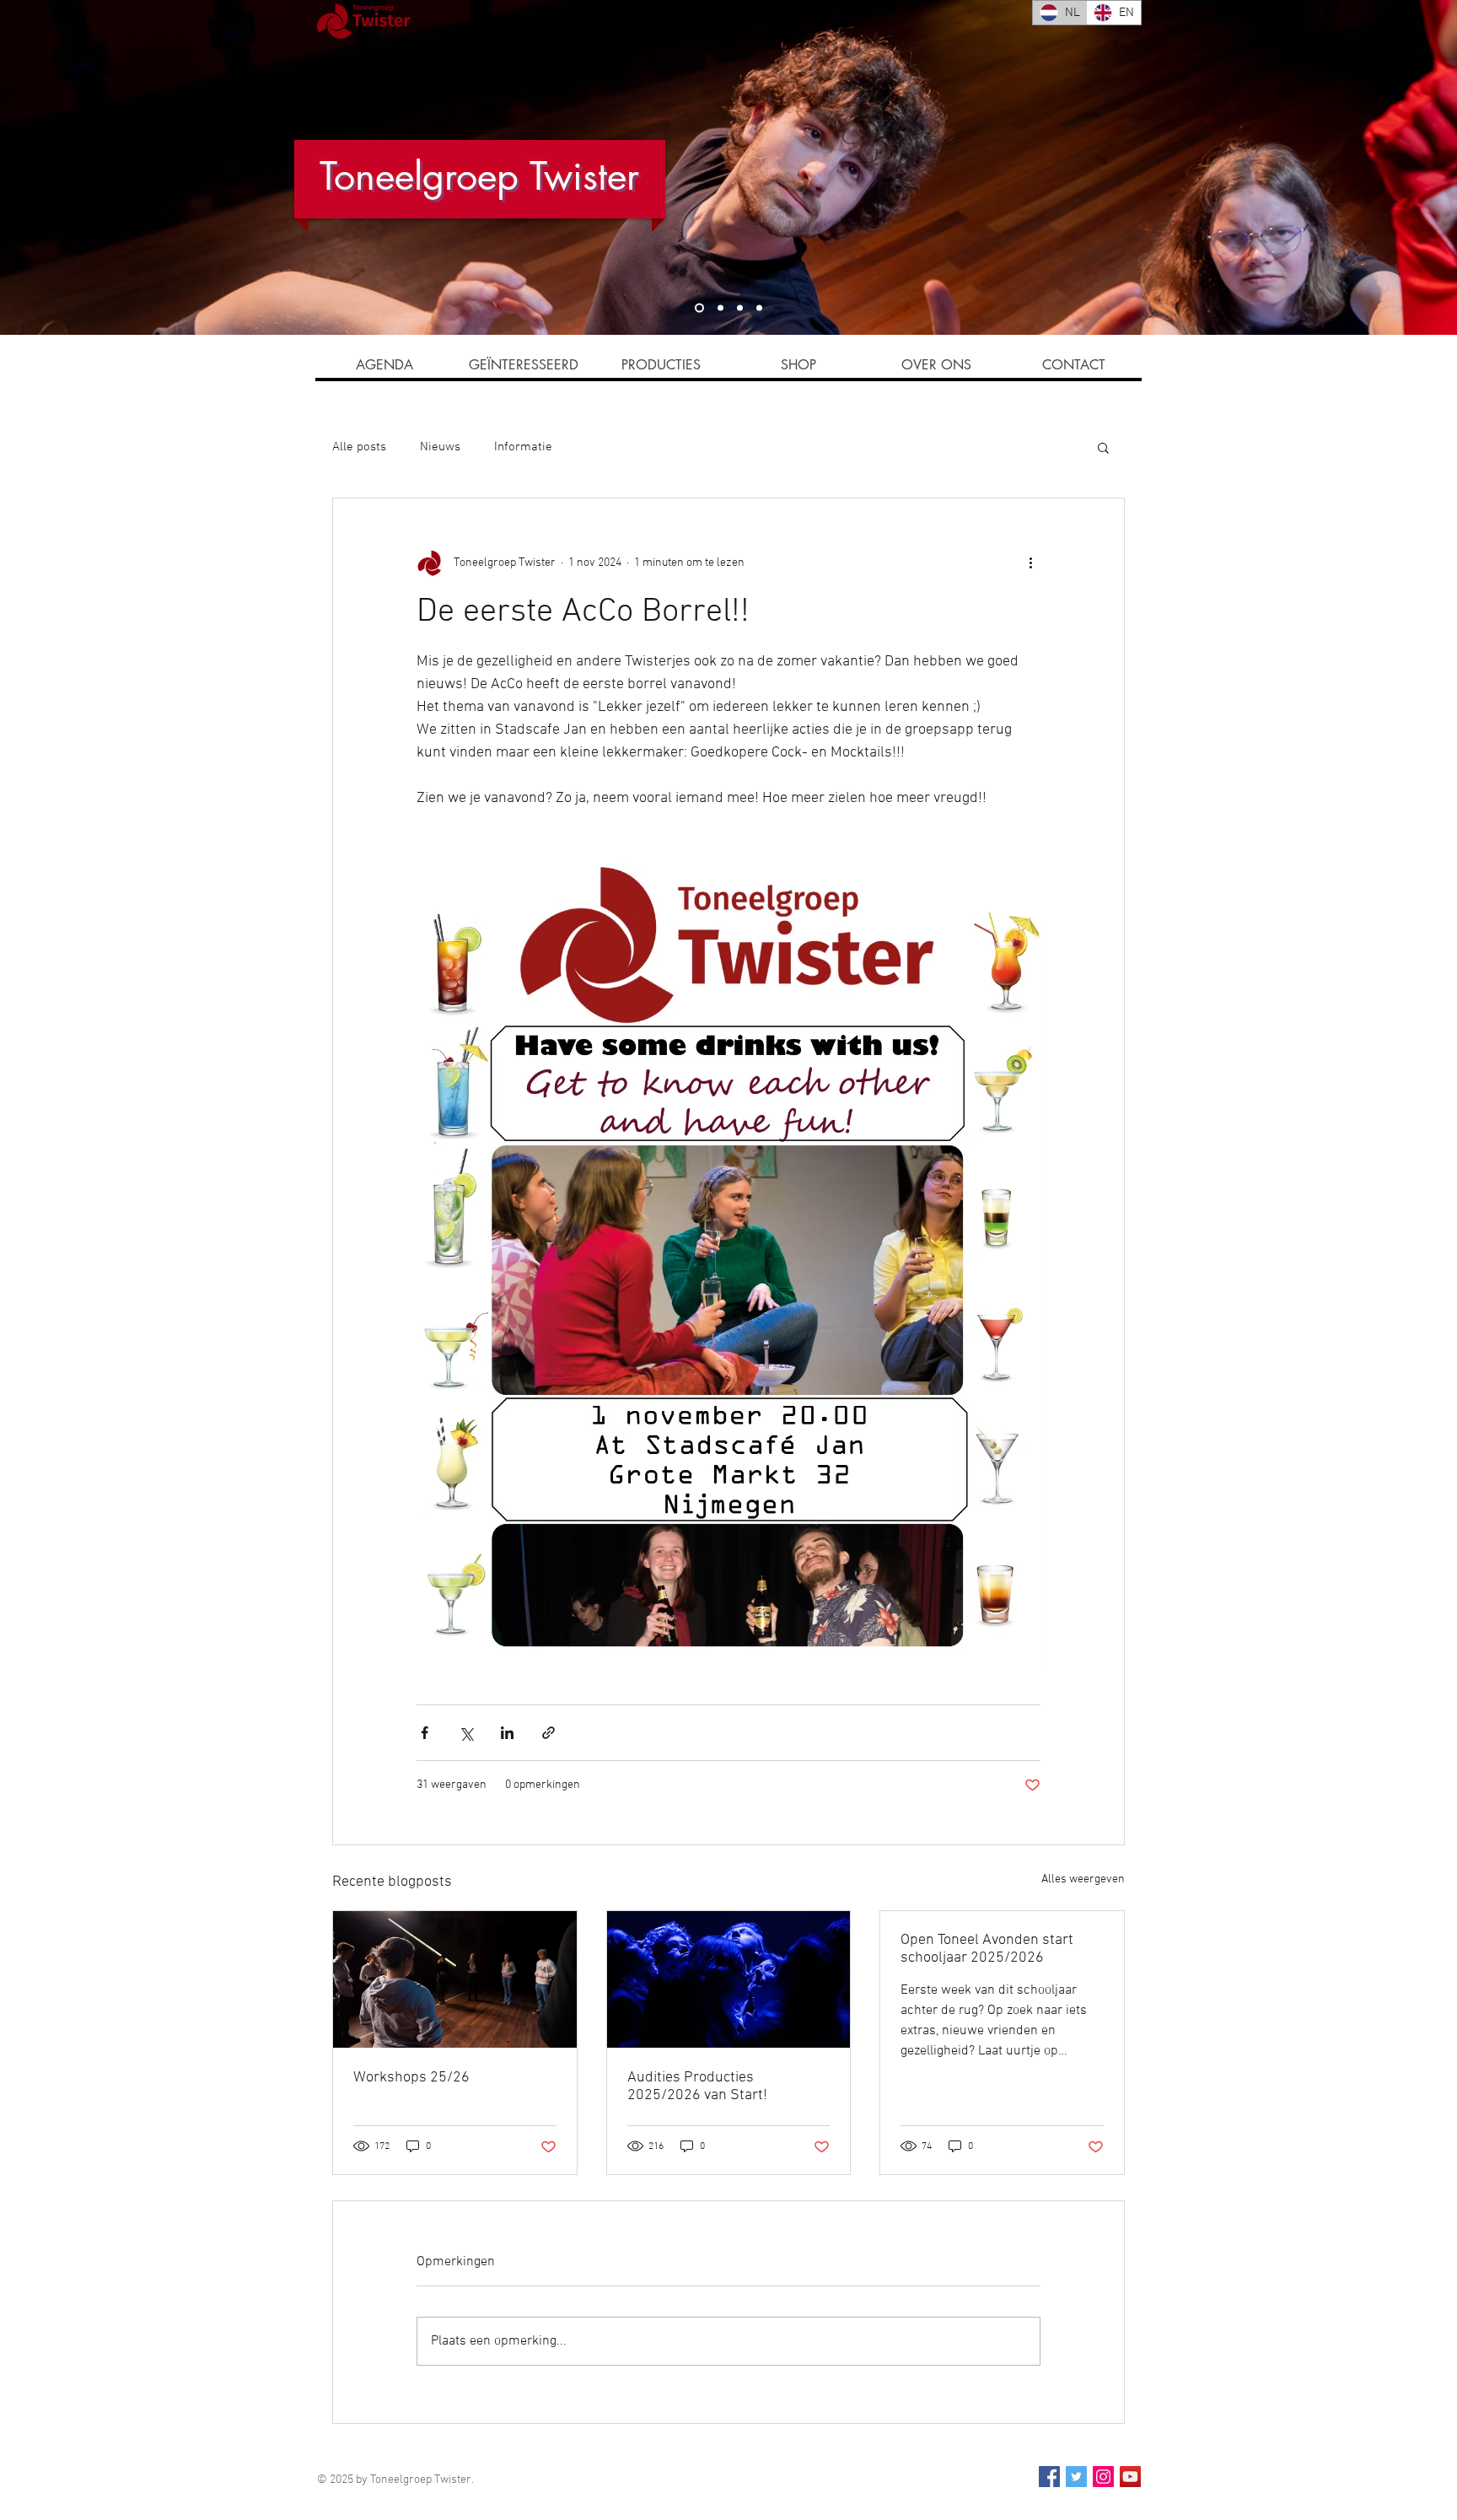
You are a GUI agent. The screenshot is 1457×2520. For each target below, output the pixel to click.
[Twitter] (1076, 2477)
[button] (1103, 447)
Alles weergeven (1083, 1879)
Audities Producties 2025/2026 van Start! (697, 2087)
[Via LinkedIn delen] (507, 1733)
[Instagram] (1103, 2477)
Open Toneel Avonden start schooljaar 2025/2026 (987, 1949)
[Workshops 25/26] (455, 1979)
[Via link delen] (548, 1733)
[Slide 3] (740, 308)
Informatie (523, 447)
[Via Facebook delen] (425, 1733)
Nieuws (440, 447)
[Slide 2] (759, 308)
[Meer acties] (1030, 563)
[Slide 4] (720, 308)
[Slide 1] (699, 308)
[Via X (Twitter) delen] (466, 1733)
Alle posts (359, 447)
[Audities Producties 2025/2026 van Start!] (729, 1979)
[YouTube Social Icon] (1130, 2477)
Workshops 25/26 (411, 2078)
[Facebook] (1049, 2477)
